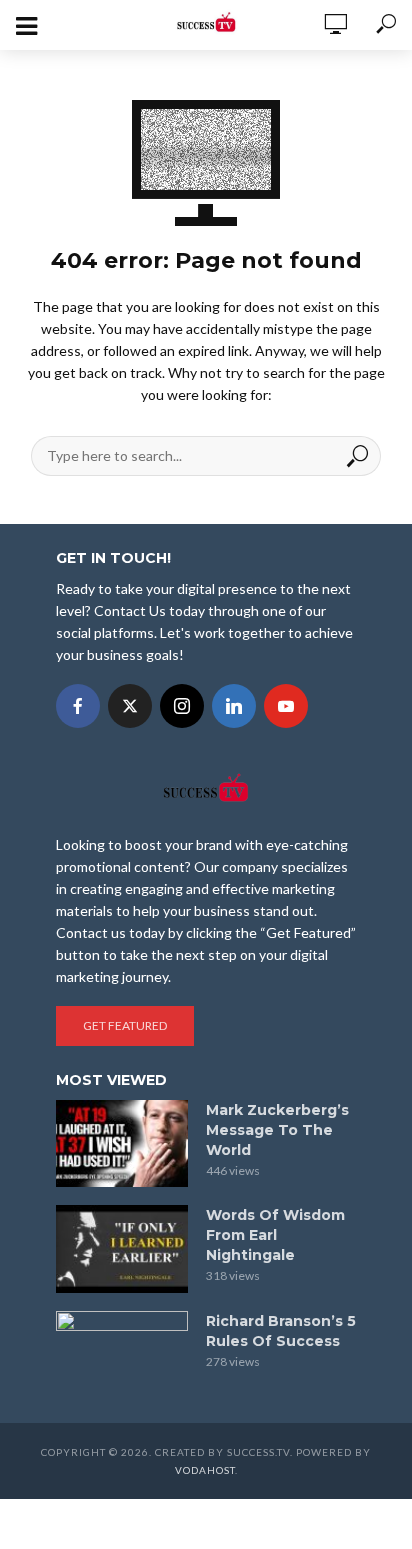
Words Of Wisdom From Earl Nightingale (275, 1235)
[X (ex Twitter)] (130, 706)
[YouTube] (286, 706)
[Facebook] (78, 706)
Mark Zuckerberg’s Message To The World (277, 1130)
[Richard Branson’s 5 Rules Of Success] (122, 1355)
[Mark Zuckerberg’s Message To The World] (122, 1144)
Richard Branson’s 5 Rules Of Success (281, 1331)
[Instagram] (182, 706)
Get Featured (125, 1025)
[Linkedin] (234, 706)
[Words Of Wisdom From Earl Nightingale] (122, 1249)
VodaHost (205, 1470)
